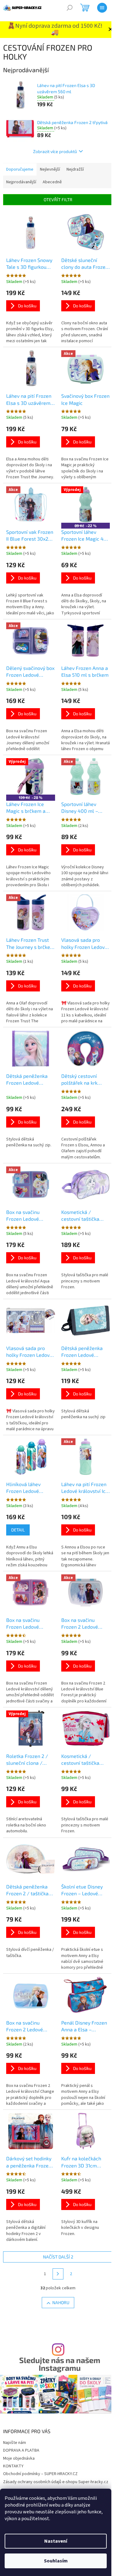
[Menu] (102, 8)
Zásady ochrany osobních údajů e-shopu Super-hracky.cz (56, 2482)
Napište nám (15, 2443)
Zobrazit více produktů (55, 151)
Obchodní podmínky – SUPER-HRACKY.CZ (40, 2474)
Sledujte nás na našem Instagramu (60, 2364)
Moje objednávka (19, 2458)
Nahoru (61, 2302)
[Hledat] (70, 8)
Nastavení (56, 2541)
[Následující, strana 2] (58, 2274)
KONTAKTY (13, 2466)
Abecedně (52, 182)
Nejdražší (75, 169)
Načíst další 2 (58, 2257)
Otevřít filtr (58, 199)
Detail (18, 1530)
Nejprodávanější (21, 182)
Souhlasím (56, 2561)
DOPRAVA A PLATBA (21, 2450)
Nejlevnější (50, 169)
